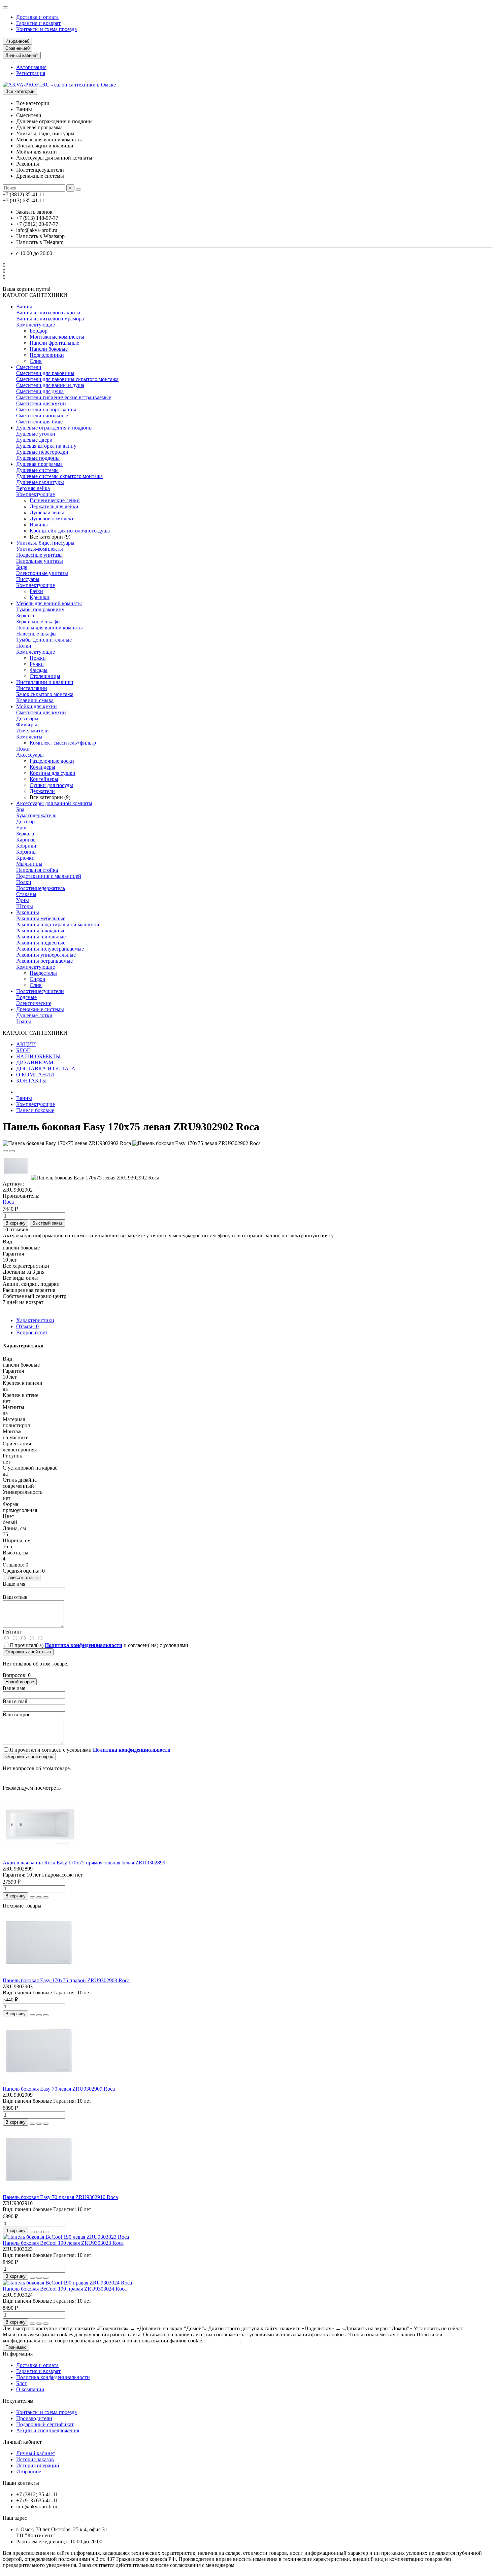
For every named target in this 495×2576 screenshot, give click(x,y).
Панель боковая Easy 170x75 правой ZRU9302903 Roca (66, 1980)
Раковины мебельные (41, 918)
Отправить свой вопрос (29, 1757)
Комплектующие (36, 325)
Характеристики (35, 1320)
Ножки (38, 658)
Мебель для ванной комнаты (49, 603)
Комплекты (29, 737)
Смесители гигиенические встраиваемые (64, 397)
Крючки (25, 858)
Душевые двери (34, 440)
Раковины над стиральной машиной (58, 924)
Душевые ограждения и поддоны (54, 428)
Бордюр (39, 331)
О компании (30, 2389)
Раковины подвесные (41, 943)
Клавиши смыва (35, 700)
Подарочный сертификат (45, 2424)
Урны (23, 900)
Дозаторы (27, 718)
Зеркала (25, 615)
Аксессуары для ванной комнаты (54, 803)
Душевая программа (39, 464)
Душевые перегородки (42, 452)
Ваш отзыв (15, 1597)
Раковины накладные (41, 931)
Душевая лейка (47, 512)
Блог (22, 2383)
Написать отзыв (22, 1577)
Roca (8, 1202)
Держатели (42, 791)
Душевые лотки (34, 1015)
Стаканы (26, 894)
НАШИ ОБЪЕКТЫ (38, 1056)
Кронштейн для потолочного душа (70, 531)
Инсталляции (32, 688)
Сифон (38, 979)
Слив (36, 361)
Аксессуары (30, 755)
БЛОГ (23, 1050)
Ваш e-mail (15, 1701)
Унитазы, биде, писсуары (45, 543)
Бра (20, 809)
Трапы (24, 1021)
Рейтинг (12, 1632)
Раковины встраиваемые (44, 961)
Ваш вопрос (16, 1714)
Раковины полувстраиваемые (50, 949)
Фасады (39, 670)
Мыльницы (29, 864)
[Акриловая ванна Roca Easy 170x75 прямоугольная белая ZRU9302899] (40, 1857)
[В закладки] (5, 1151)
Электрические (34, 1003)
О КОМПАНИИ (35, 1075)
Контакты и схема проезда (46, 29)
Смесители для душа (40, 391)
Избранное (29, 2471)
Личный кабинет (22, 2442)
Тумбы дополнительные (44, 640)
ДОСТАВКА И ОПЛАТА (46, 1069)
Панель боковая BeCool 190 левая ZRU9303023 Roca (63, 2243)
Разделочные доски (52, 761)
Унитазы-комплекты (40, 549)
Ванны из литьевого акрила (48, 313)
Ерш (21, 828)
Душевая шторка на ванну (46, 446)
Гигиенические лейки (55, 500)
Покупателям (18, 2401)
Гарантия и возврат (38, 23)
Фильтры (27, 725)
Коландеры (42, 767)
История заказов (35, 2459)
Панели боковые (49, 349)
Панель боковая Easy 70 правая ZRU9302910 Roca (60, 2197)
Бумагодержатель (36, 815)
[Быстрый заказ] (32, 1897)
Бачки (36, 591)
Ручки (37, 664)
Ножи (23, 749)
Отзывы (27, 1326)
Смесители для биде (39, 422)
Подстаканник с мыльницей (49, 876)
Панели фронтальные (54, 343)
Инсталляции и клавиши (45, 682)
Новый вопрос (20, 1682)
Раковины (28, 912)
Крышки (40, 597)
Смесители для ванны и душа (50, 385)
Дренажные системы (40, 1009)
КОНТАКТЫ (31, 1081)
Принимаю (16, 2347)
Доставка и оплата (37, 17)
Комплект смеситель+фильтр (63, 743)
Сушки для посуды (51, 785)
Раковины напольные (41, 937)
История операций (38, 2465)
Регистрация (31, 73)
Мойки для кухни (37, 706)
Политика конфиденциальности (53, 2377)
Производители (34, 2418)
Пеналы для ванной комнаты (49, 628)
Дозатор (25, 821)
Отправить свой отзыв (28, 1652)
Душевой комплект (52, 519)
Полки (24, 646)
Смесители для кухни (41, 403)
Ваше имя (14, 1584)
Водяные (26, 997)
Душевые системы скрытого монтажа (59, 476)
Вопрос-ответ (32, 1332)
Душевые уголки (36, 434)
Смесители (29, 367)
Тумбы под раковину (40, 609)
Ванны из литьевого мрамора (50, 319)
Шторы (25, 906)
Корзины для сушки (53, 773)
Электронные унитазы (42, 573)
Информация (18, 2354)
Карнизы (26, 840)
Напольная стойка (37, 870)
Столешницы (45, 676)
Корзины (26, 852)
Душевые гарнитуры (40, 482)
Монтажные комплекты (57, 337)
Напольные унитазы (40, 561)
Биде (22, 567)
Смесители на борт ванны (46, 409)
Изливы (39, 525)
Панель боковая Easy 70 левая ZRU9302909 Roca (59, 2089)
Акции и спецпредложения (48, 2430)
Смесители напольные (42, 416)
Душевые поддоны (38, 458)
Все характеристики (26, 1266)
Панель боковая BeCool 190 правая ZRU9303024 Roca (65, 2289)
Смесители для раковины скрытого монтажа (67, 379)
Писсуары (28, 579)
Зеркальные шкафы (38, 622)
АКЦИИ (26, 1044)
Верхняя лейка (33, 488)
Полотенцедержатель (41, 888)
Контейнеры (44, 779)
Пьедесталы (43, 973)
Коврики (26, 846)
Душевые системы (37, 470)
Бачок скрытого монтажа (45, 694)
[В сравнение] (12, 1151)
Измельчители (32, 731)
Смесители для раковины (45, 373)
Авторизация (31, 67)
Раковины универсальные (46, 955)
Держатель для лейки (54, 506)
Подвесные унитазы (39, 555)
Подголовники (47, 355)
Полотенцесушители (40, 991)
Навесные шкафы (36, 634)
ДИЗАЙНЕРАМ (35, 1062)
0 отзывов (17, 1229)
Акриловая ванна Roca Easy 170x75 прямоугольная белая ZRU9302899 (84, 1863)
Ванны (24, 306)
